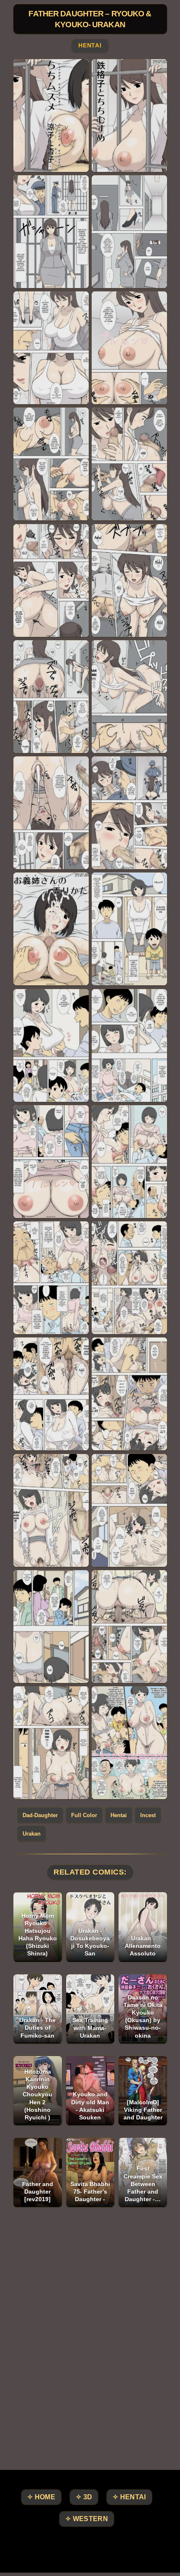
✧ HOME (41, 2497)
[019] (51, 1162)
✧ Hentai (129, 2497)
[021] (51, 1278)
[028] (129, 1627)
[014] (129, 813)
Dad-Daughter (40, 1815)
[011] (51, 697)
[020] (129, 1162)
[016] (129, 929)
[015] (51, 929)
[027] (51, 1627)
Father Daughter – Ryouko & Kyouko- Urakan (90, 19)
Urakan (32, 1834)
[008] (129, 464)
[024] (129, 1394)
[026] (129, 1510)
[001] (51, 116)
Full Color (84, 1815)
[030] (129, 1743)
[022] (129, 1278)
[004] (129, 232)
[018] (129, 1045)
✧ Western (87, 2519)
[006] (129, 348)
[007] (51, 464)
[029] (51, 1743)
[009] (51, 580)
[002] (129, 116)
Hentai (90, 46)
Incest (148, 1815)
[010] (129, 580)
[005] (51, 348)
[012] (129, 697)
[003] (51, 232)
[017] (51, 1045)
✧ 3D (84, 2497)
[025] (51, 1510)
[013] (51, 813)
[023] (51, 1394)
